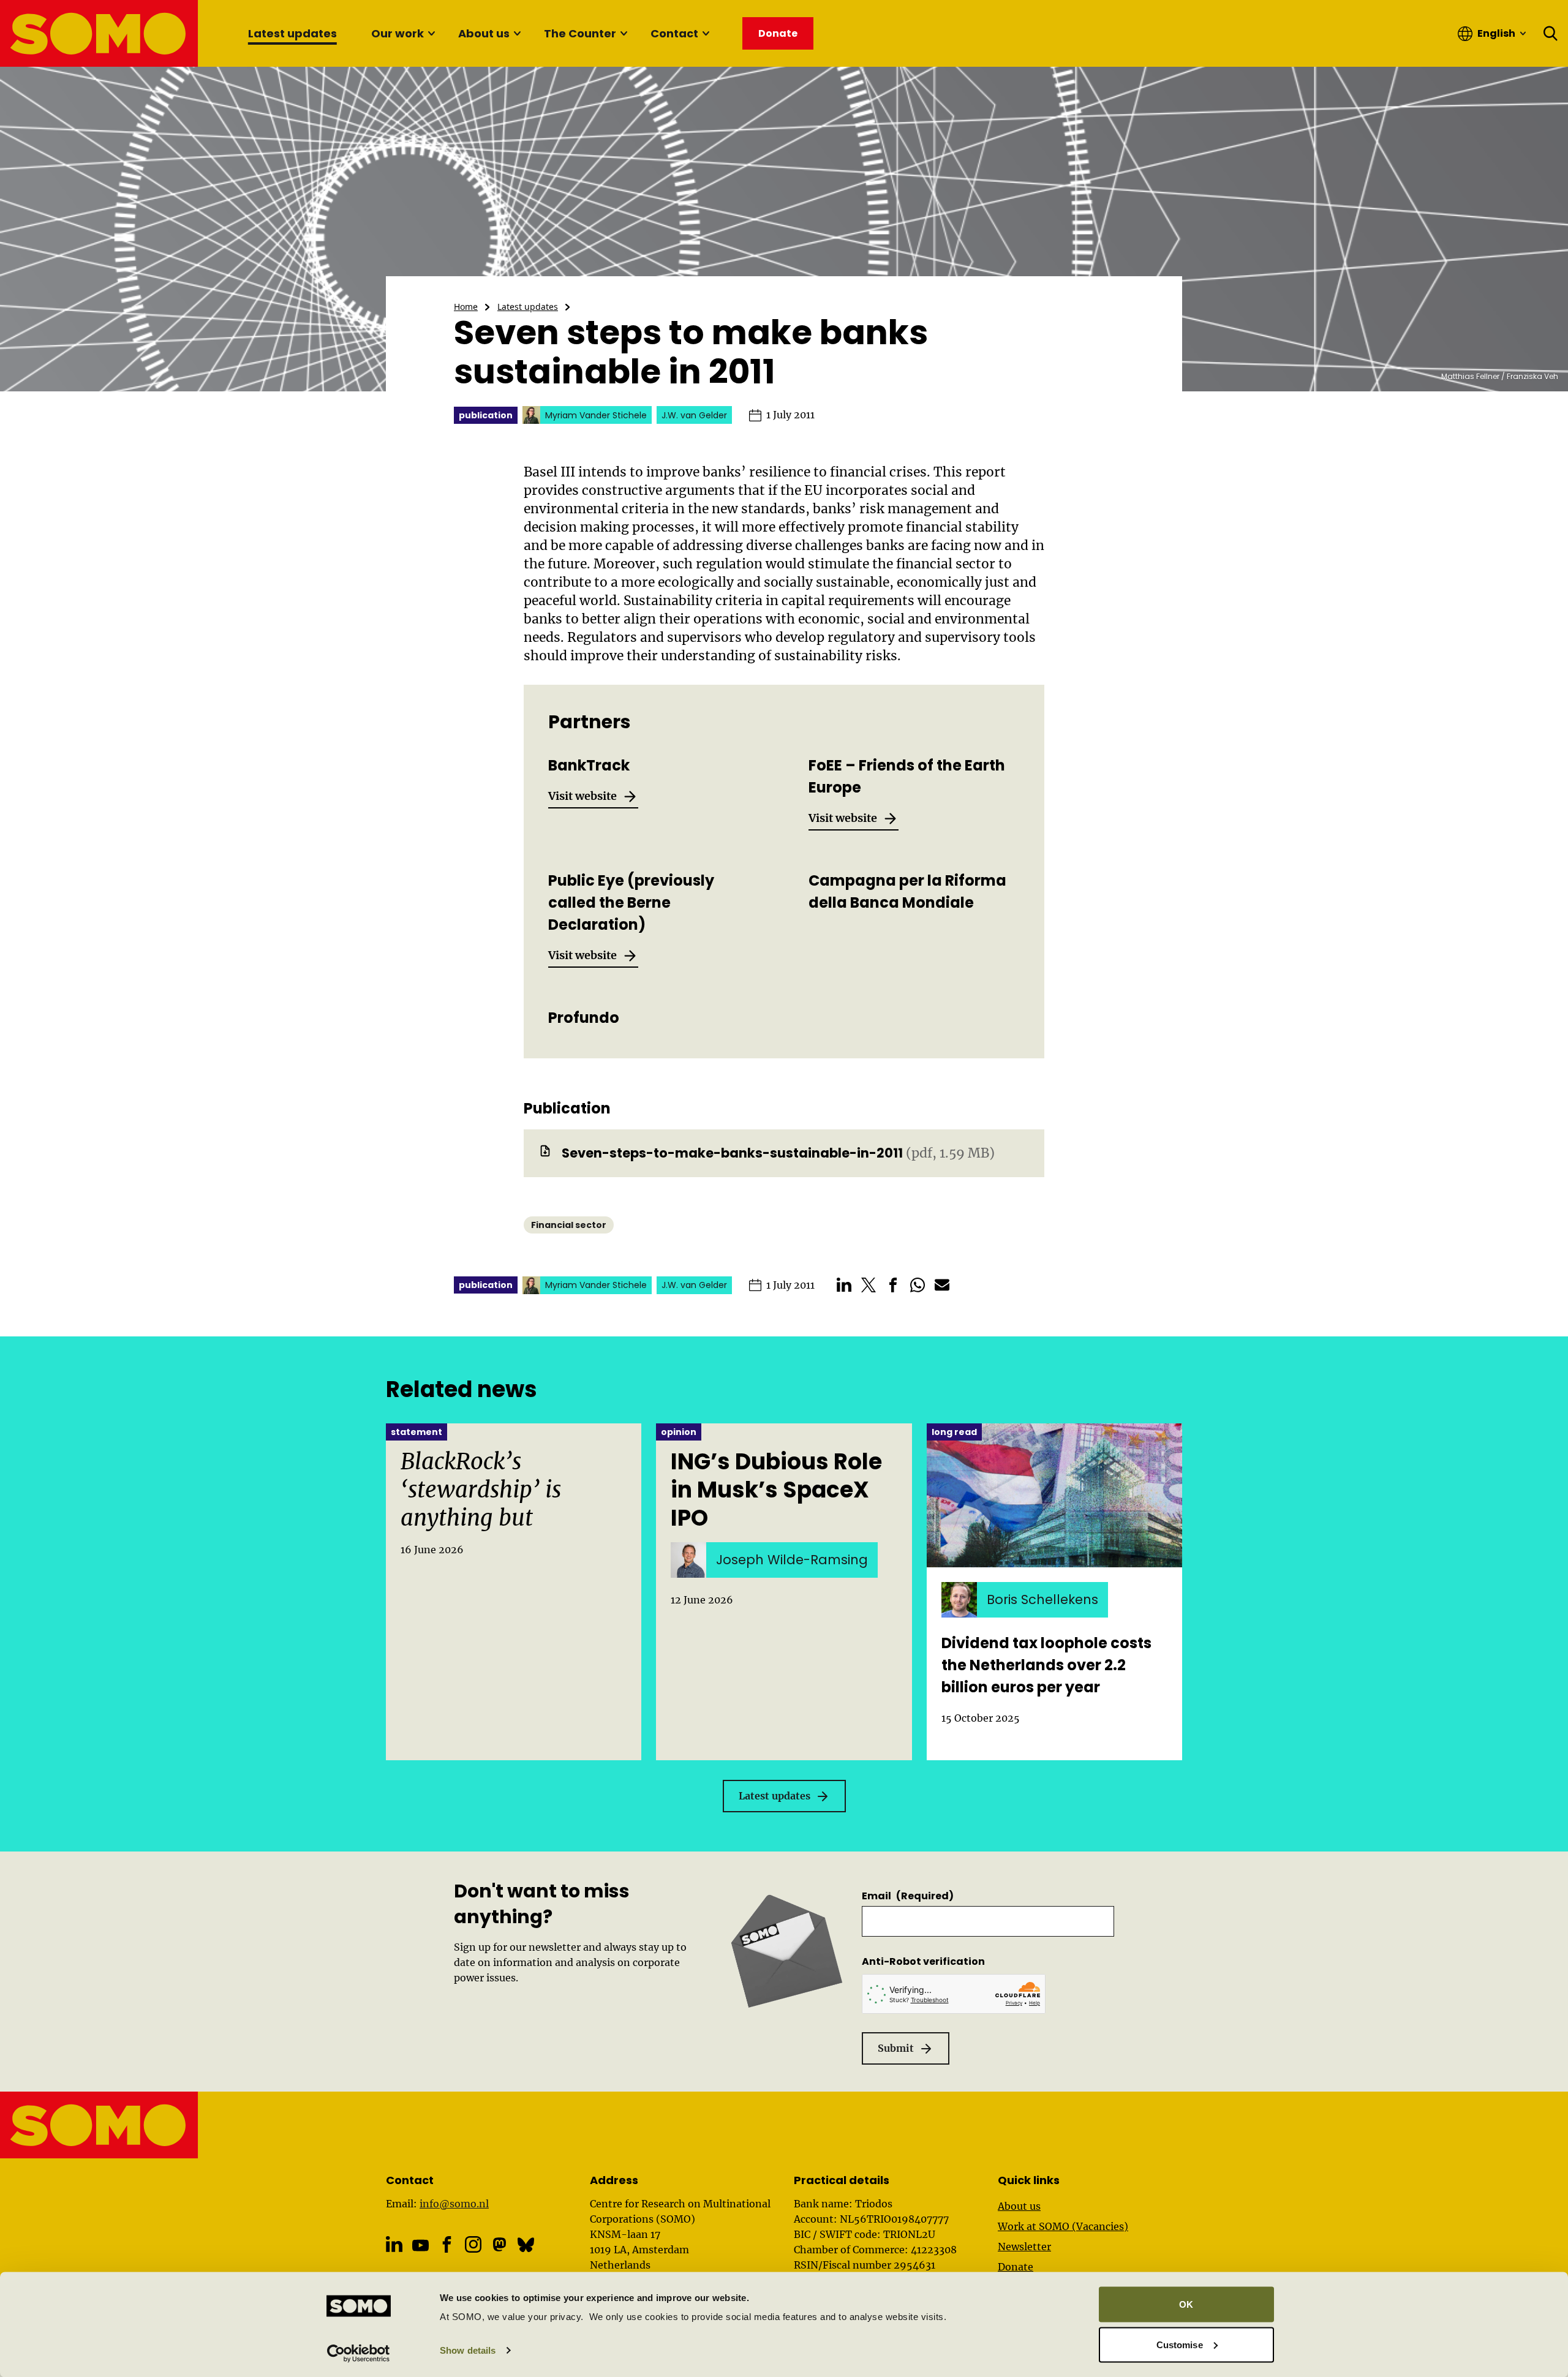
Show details (468, 2350)
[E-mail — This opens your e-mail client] (942, 1285)
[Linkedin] (394, 2244)
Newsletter (1024, 2247)
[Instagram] (473, 2244)
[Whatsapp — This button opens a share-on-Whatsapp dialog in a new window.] (918, 1285)
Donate (1016, 2267)
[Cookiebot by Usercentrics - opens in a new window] (359, 2353)
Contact (674, 33)
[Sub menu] (431, 34)
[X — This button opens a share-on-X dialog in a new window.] (869, 1285)
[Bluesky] (526, 2244)
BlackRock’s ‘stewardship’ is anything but (481, 1490)
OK (1186, 2304)
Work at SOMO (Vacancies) (1063, 2226)
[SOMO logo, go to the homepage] (100, 33)
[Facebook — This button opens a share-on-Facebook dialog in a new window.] (893, 1285)
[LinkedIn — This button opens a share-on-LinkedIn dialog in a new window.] (844, 1285)
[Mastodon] (499, 2244)
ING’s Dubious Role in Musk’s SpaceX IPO (776, 1490)
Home (466, 307)
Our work (398, 33)
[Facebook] (447, 2244)
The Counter (580, 33)
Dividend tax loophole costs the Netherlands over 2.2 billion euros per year (1046, 1665)
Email (908, 1896)
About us (484, 33)
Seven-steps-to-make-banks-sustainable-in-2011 (732, 1153)
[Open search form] (1551, 34)
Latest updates (292, 33)
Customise (1180, 2344)
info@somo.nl (454, 2204)
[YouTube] (420, 2246)
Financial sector (569, 1225)
